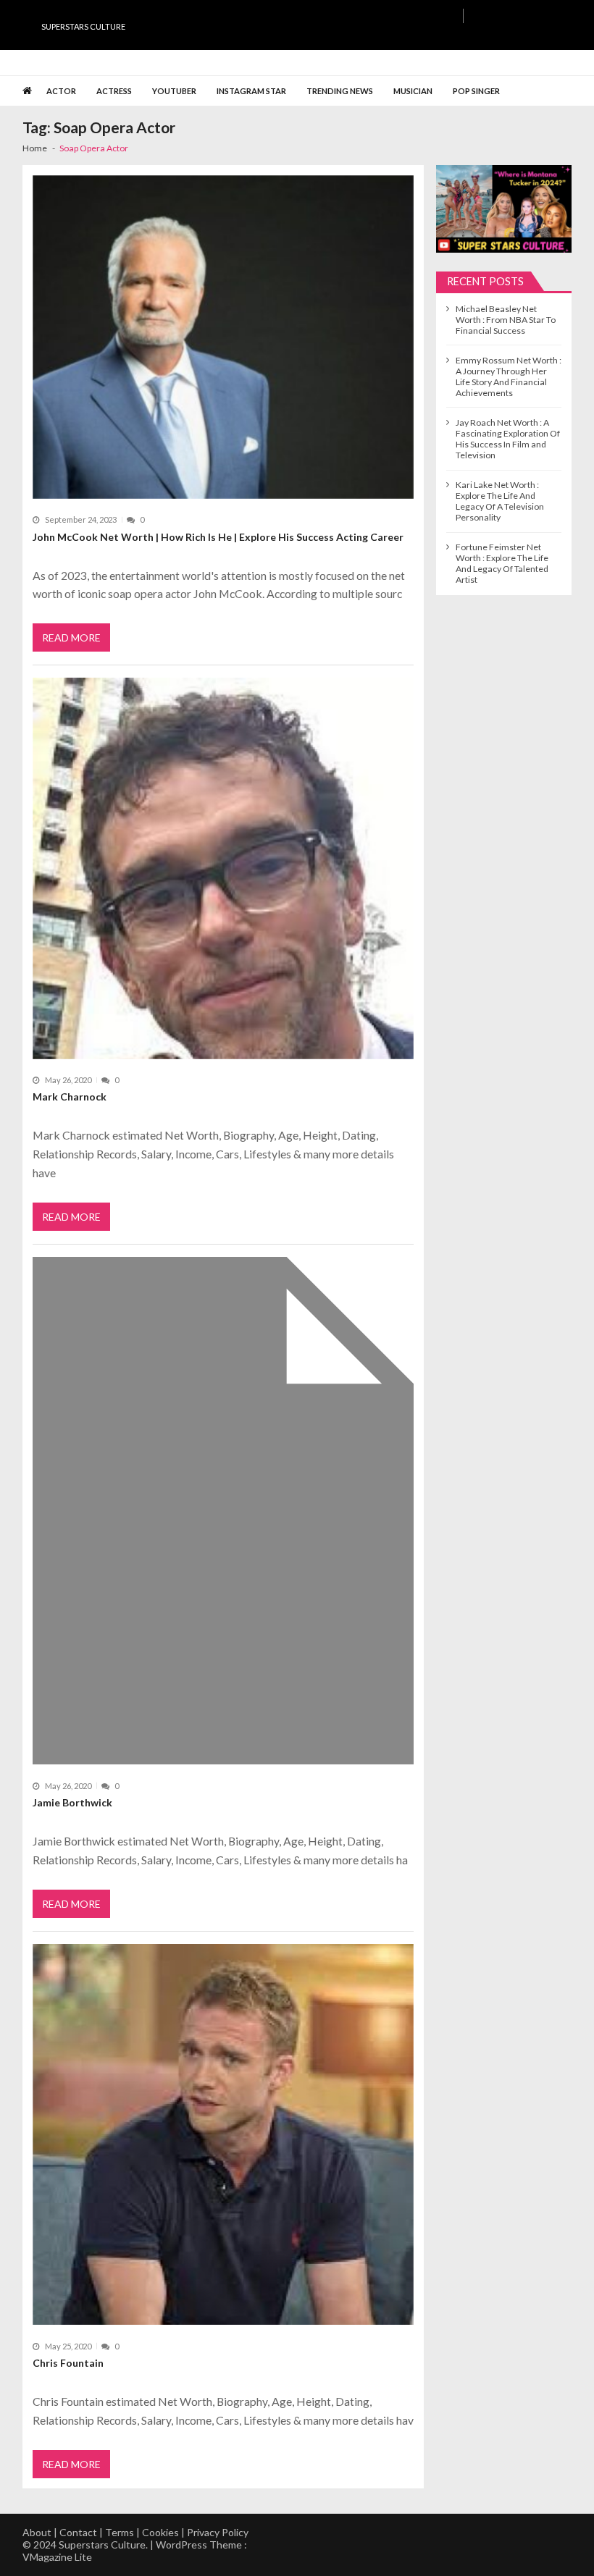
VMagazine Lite (57, 2557)
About (37, 2532)
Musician (413, 91)
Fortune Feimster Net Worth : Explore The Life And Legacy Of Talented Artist (502, 563)
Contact (78, 2532)
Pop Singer (476, 91)
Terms (120, 2532)
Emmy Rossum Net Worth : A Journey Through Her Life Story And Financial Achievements (509, 376)
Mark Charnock (70, 1097)
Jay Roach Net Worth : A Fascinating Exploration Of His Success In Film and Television (508, 439)
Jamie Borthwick (72, 1802)
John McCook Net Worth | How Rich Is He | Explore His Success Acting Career (218, 537)
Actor (61, 91)
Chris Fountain (68, 2363)
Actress (114, 91)
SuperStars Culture (83, 26)
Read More (71, 637)
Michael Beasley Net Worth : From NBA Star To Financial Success (506, 320)
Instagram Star (251, 91)
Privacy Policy (218, 2532)
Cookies (160, 2532)
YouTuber (174, 91)
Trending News (340, 91)
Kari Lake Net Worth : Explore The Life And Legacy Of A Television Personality (500, 501)
